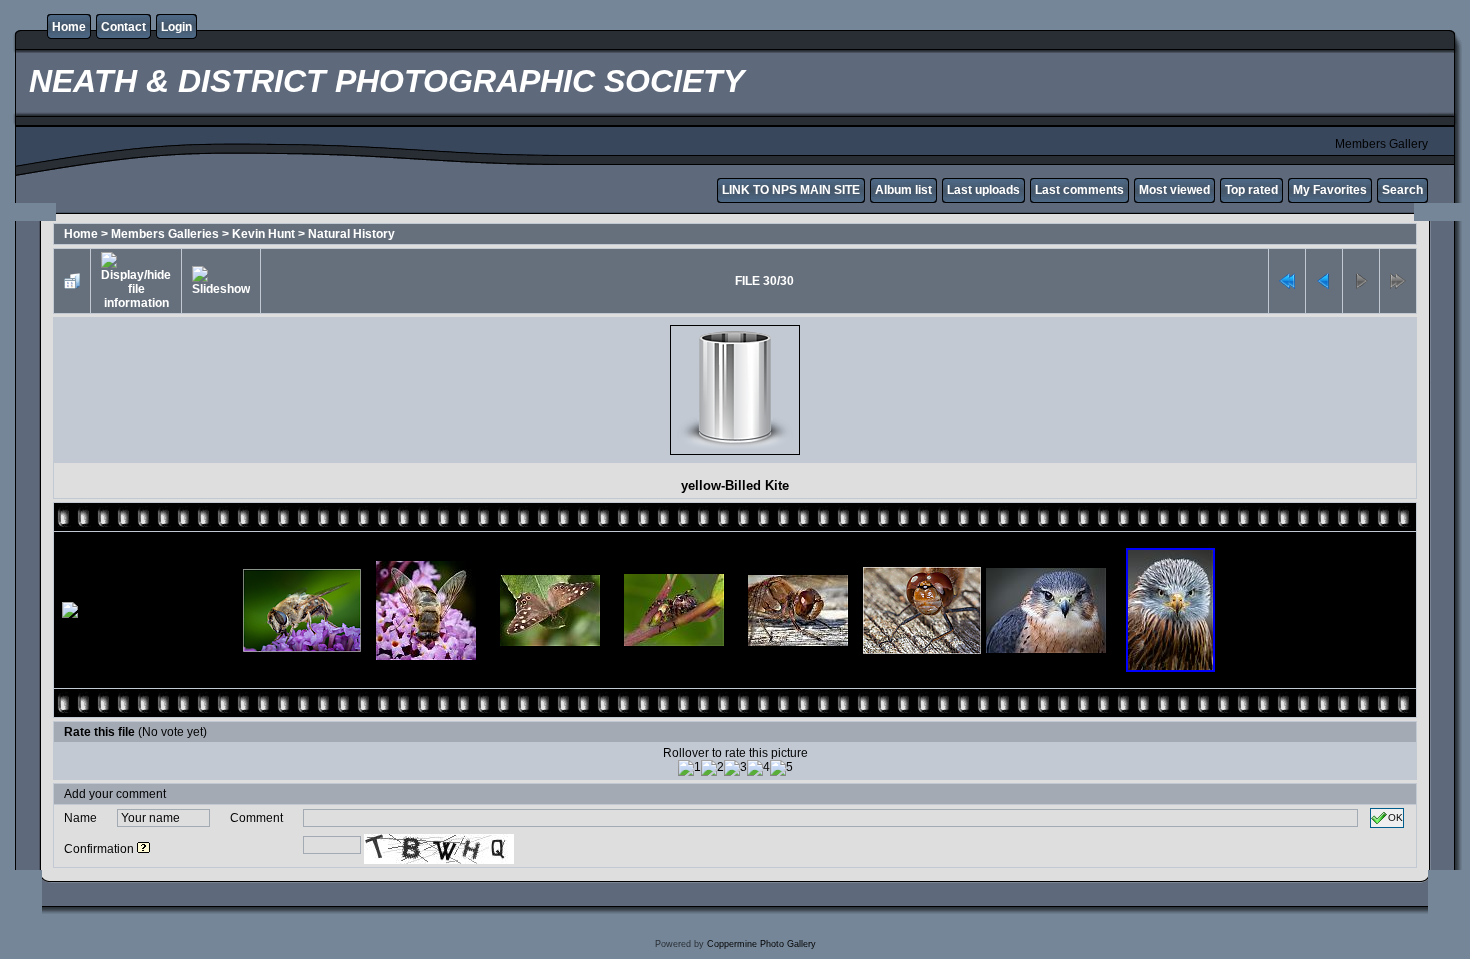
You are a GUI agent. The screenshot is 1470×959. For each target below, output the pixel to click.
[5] (781, 768)
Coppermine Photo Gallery (761, 944)
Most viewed (1174, 190)
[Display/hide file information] (136, 281)
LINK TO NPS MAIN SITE (791, 190)
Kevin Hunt (263, 234)
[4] (758, 768)
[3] (735, 768)
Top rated (1251, 190)
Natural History (351, 234)
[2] (712, 768)
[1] (689, 768)
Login (176, 27)
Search (1402, 190)
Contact (123, 27)
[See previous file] (1324, 281)
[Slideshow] (221, 281)
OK (1395, 817)
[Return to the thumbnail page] (72, 281)
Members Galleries (165, 234)
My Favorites (1330, 190)
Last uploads (983, 190)
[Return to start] (1287, 281)
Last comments (1079, 190)
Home (69, 27)
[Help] (143, 849)
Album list (903, 190)
